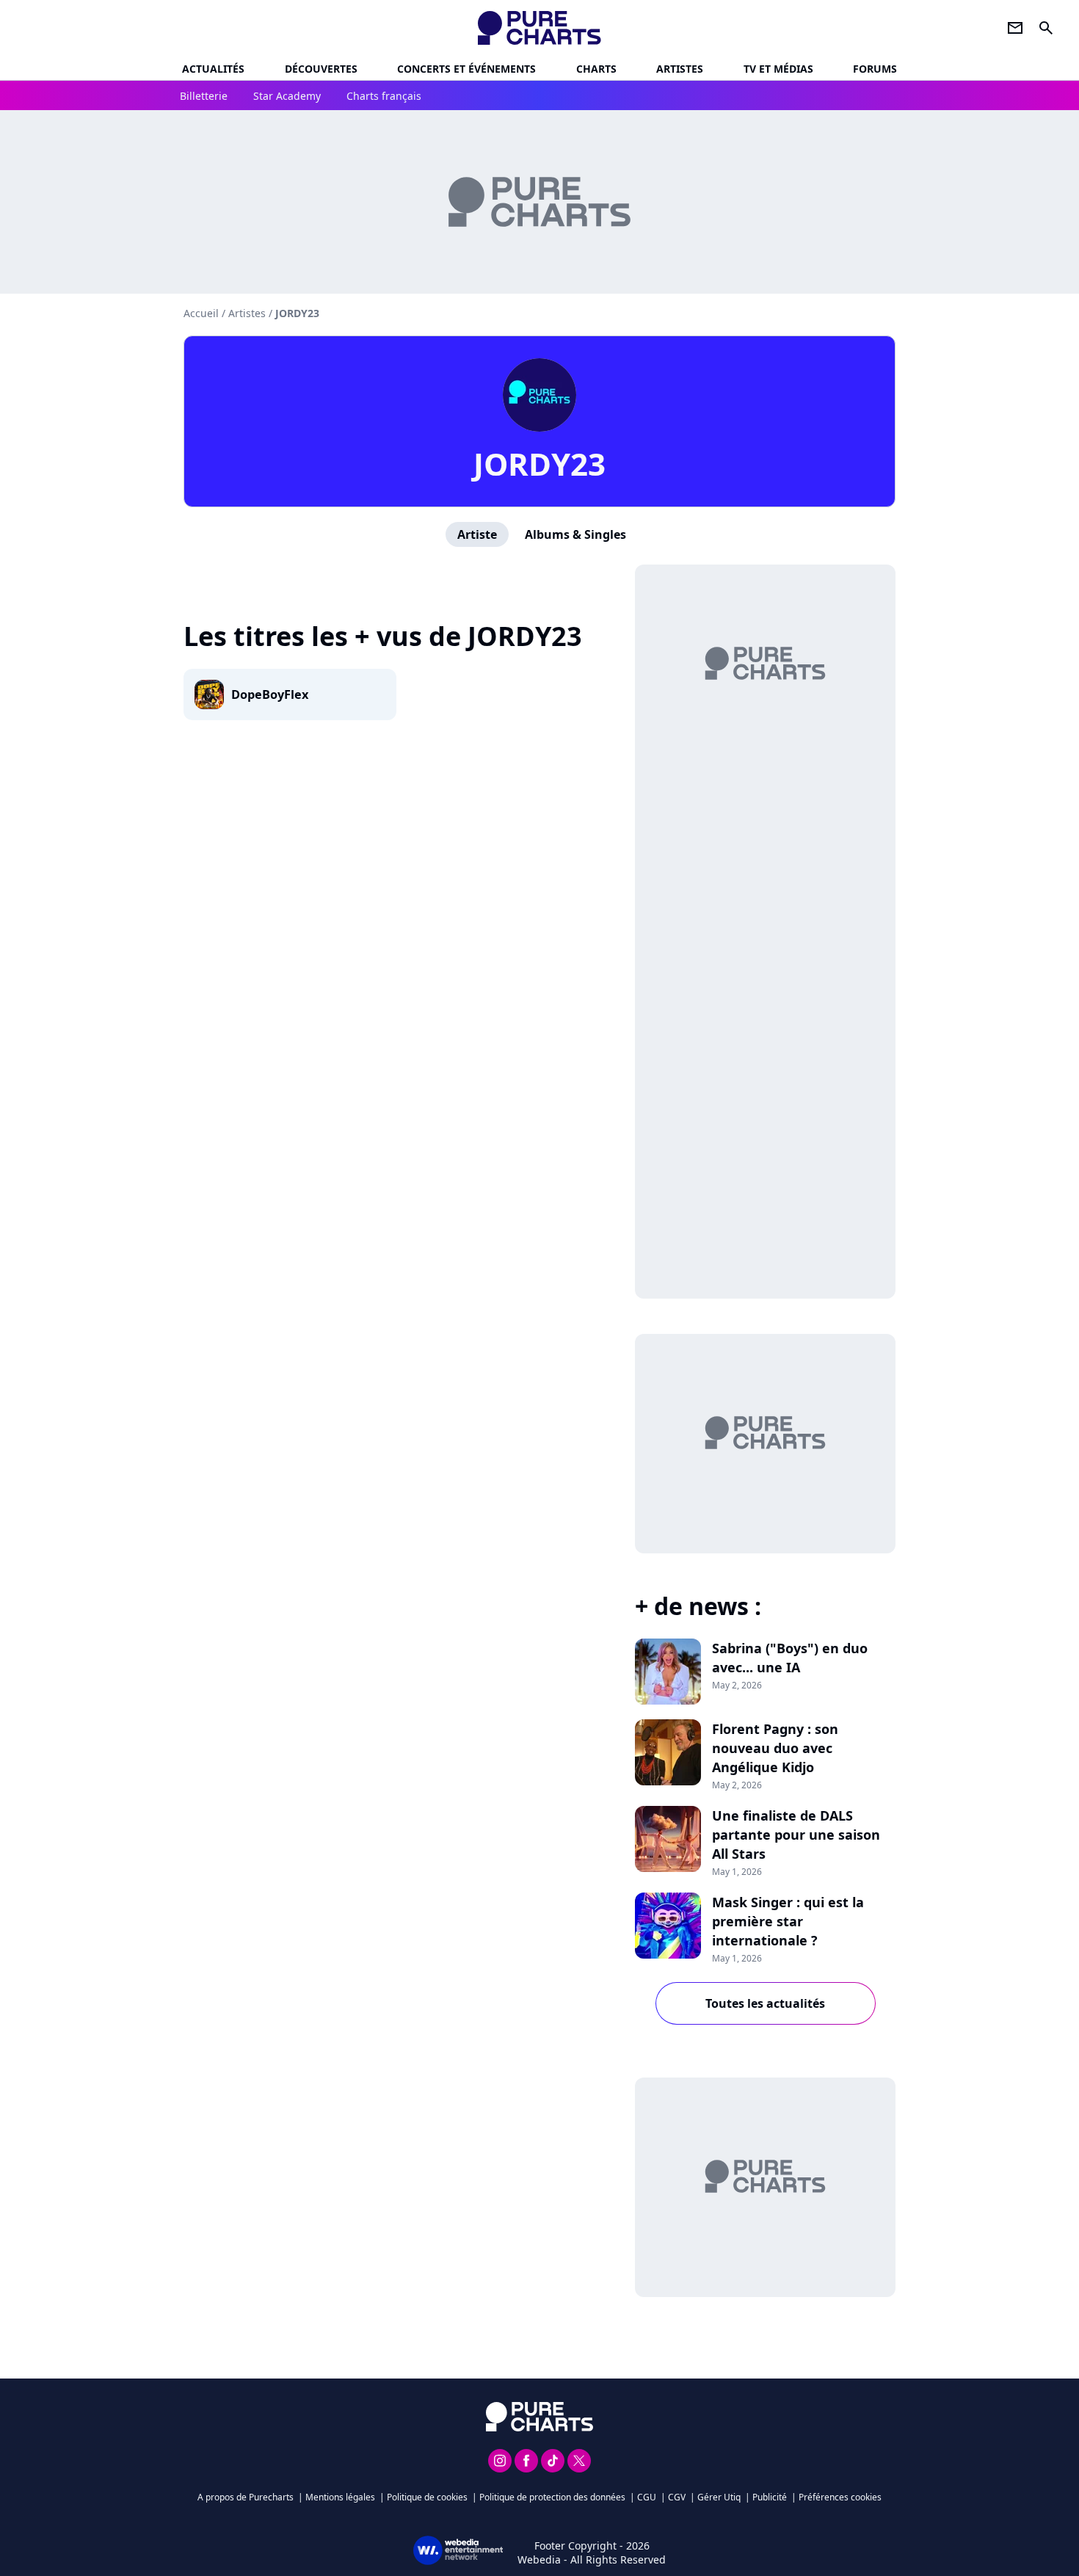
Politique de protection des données (552, 2497)
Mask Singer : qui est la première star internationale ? (788, 1921)
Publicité (770, 2497)
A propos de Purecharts (246, 2497)
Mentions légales (340, 2497)
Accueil (201, 313)
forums (875, 69)
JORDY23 (539, 464)
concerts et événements (466, 69)
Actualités (213, 69)
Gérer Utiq (719, 2497)
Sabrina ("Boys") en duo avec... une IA (790, 1658)
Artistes (247, 313)
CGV (677, 2497)
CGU (647, 2497)
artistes (680, 69)
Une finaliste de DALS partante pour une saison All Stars (796, 1835)
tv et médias (778, 69)
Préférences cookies (840, 2497)
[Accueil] (540, 28)
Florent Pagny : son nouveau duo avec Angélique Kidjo (775, 1748)
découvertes (321, 69)
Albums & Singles (575, 534)
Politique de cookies (427, 2497)
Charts (596, 69)
